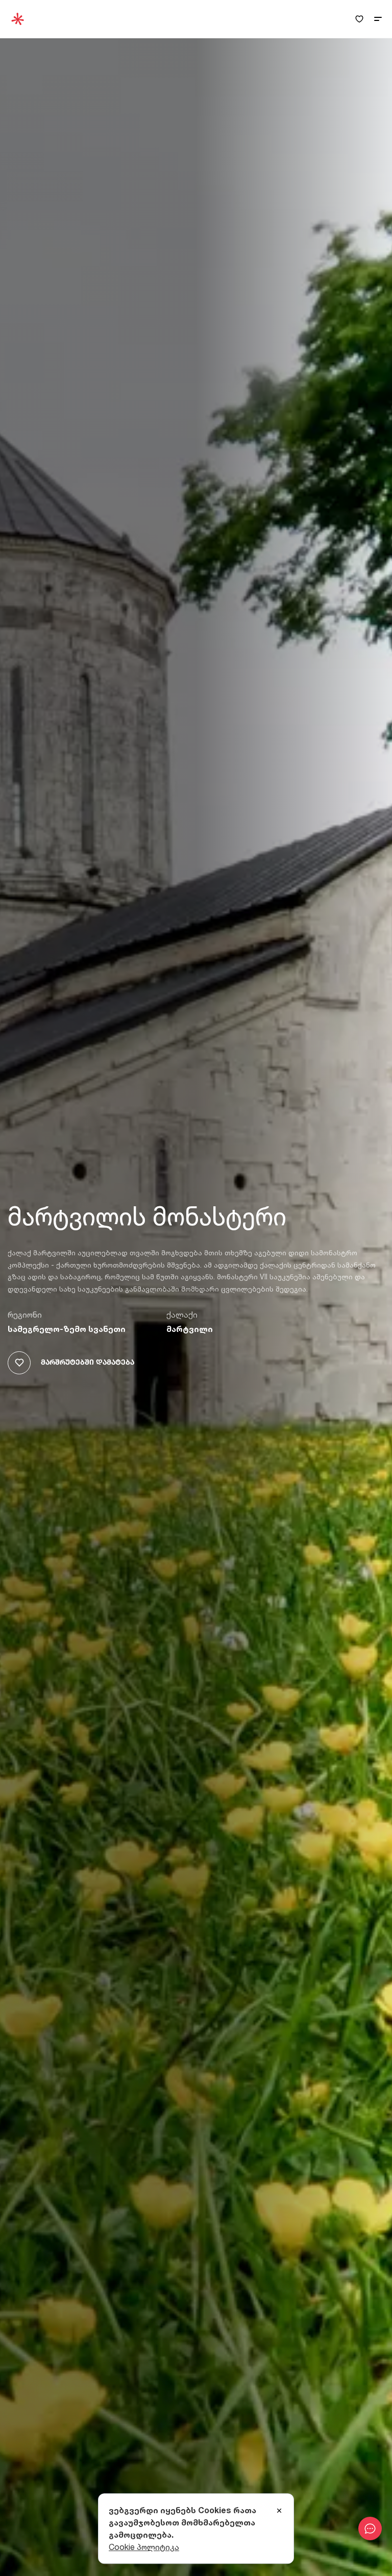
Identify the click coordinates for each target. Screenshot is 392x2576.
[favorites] (359, 19)
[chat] (370, 2529)
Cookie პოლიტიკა (144, 2547)
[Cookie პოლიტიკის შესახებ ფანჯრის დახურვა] (279, 2511)
